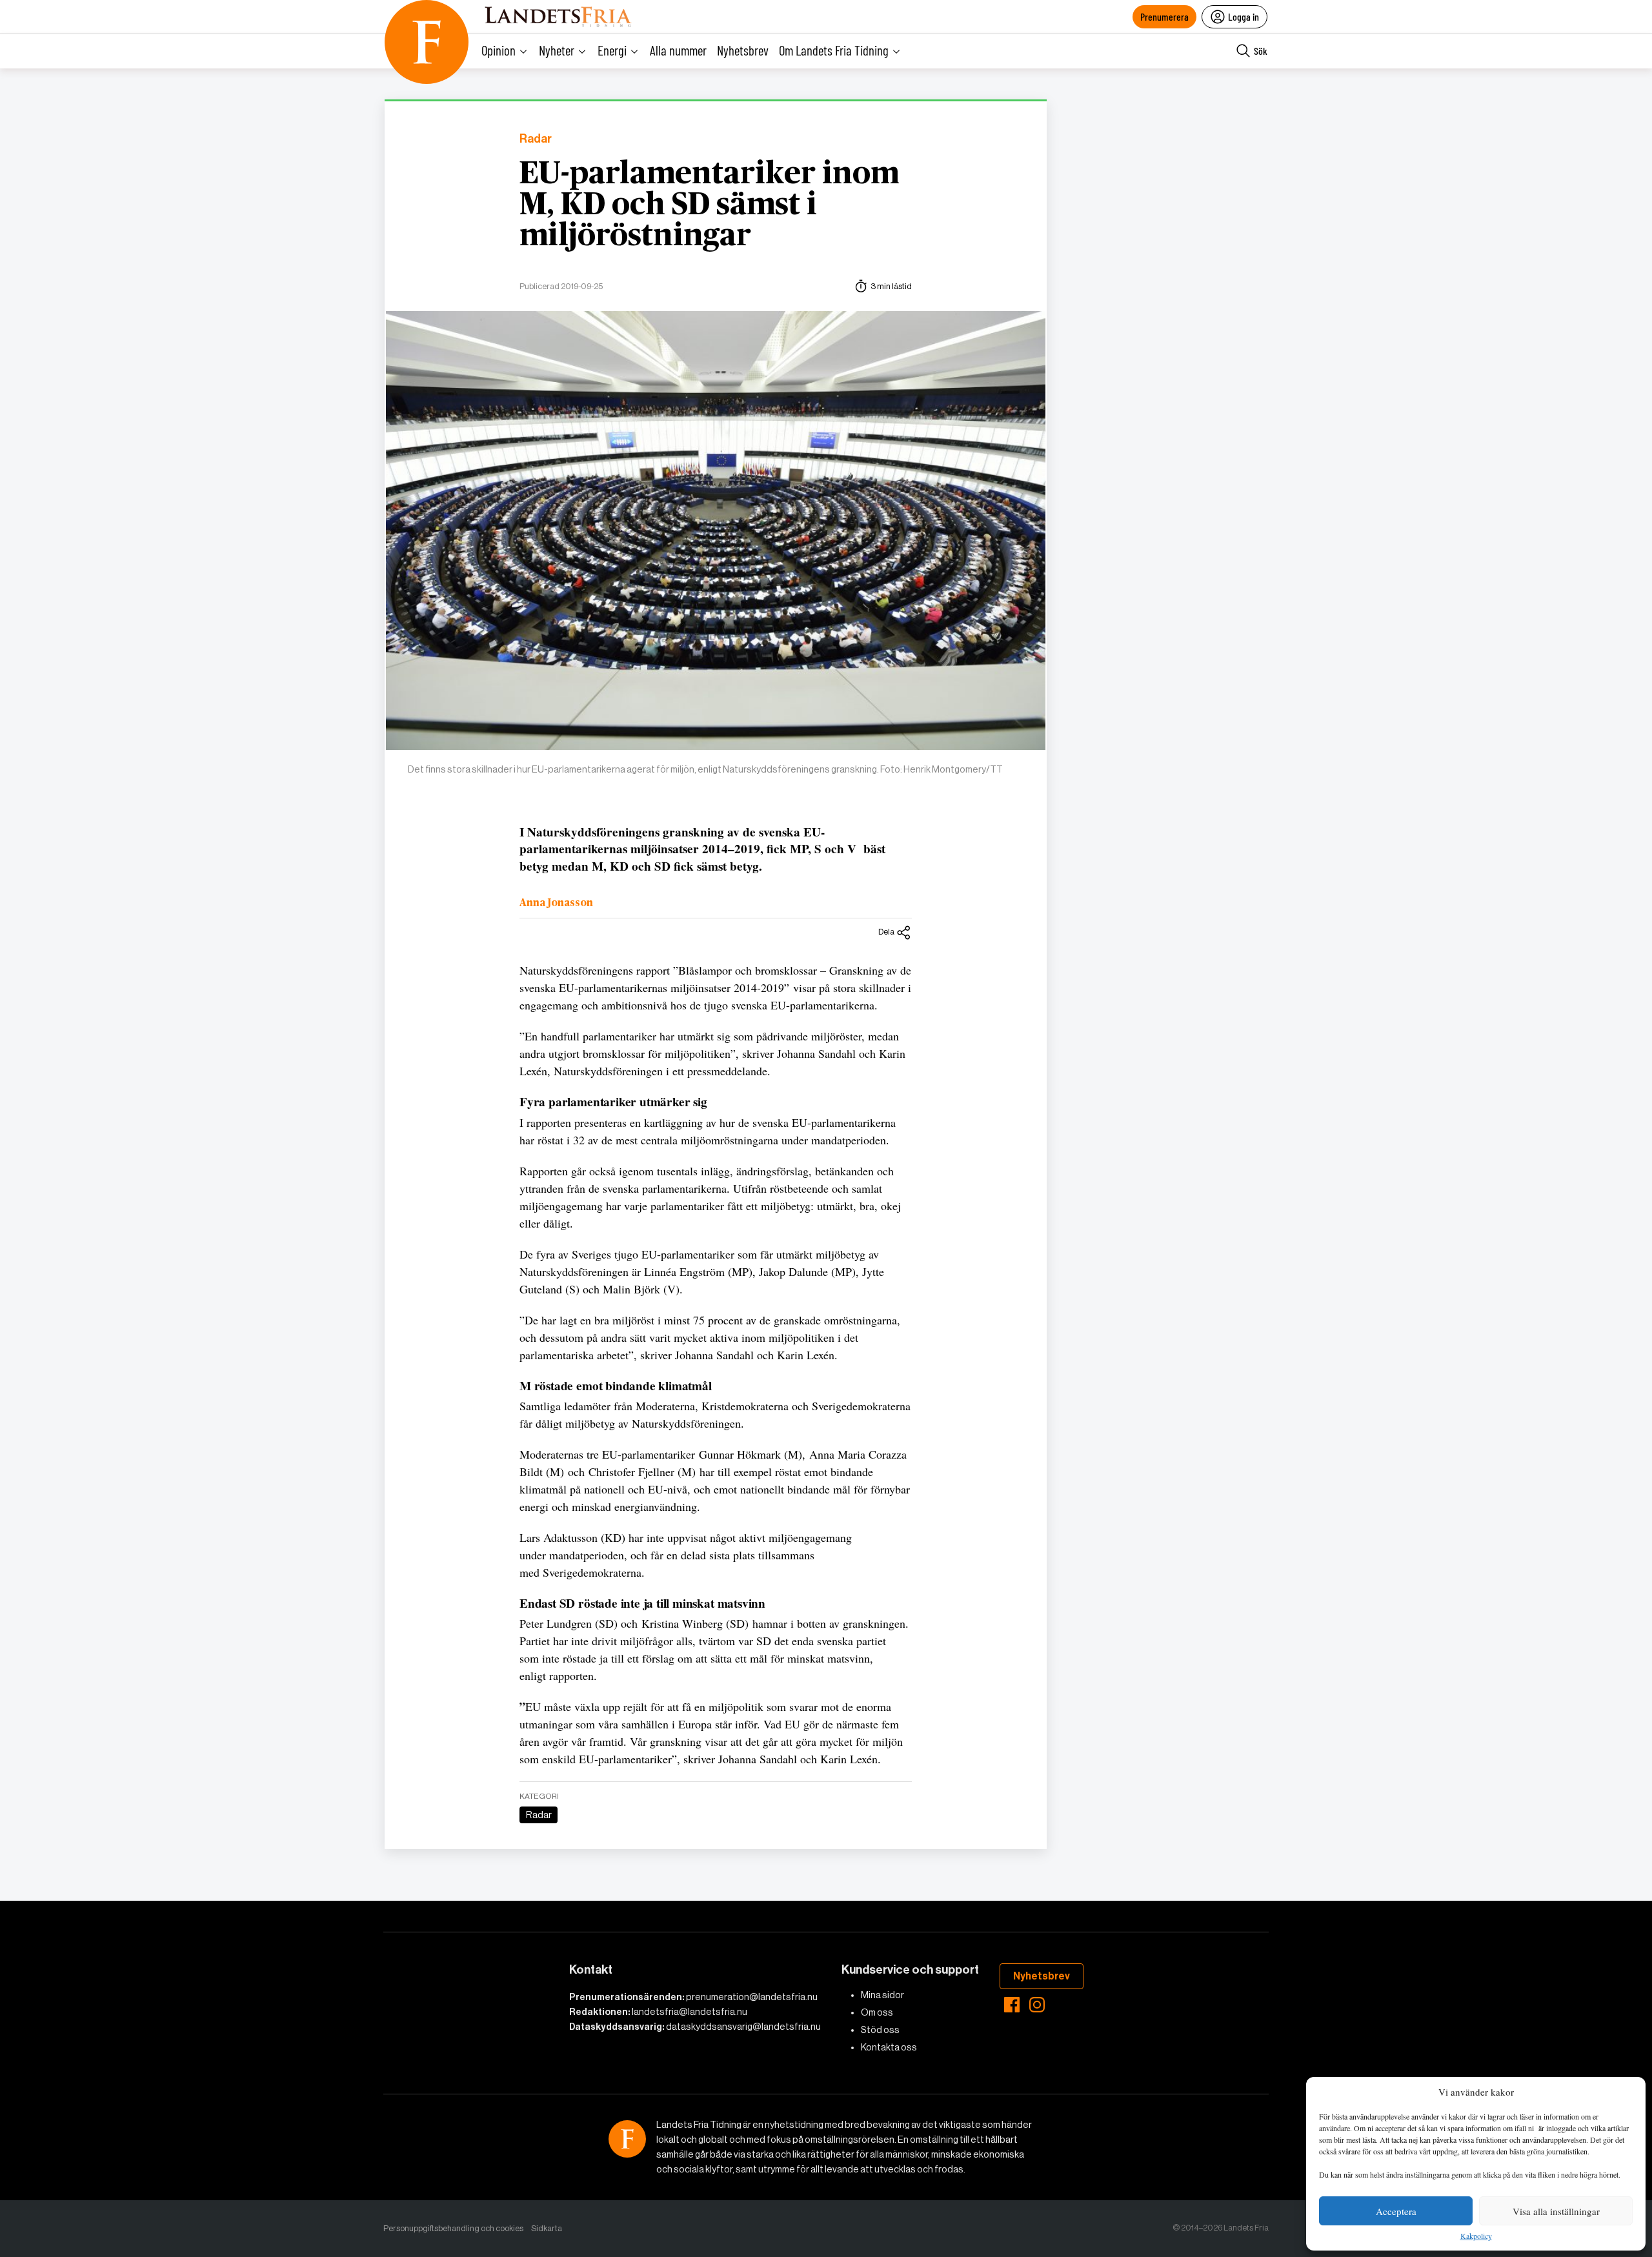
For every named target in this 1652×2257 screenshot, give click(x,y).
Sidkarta (547, 2228)
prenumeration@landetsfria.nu (752, 1997)
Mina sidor (882, 1995)
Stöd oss (880, 2030)
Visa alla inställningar (1556, 2211)
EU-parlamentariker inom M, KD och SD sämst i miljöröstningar (709, 205)
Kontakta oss (889, 2047)
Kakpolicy (1476, 2236)
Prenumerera (1164, 16)
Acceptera (1396, 2211)
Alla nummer (678, 50)
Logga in (1244, 16)
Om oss (877, 2012)
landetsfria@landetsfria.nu (690, 2012)
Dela (886, 932)
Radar (536, 139)
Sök (1261, 51)
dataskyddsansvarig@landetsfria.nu (743, 2027)
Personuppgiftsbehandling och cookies (453, 2228)
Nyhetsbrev (743, 50)
